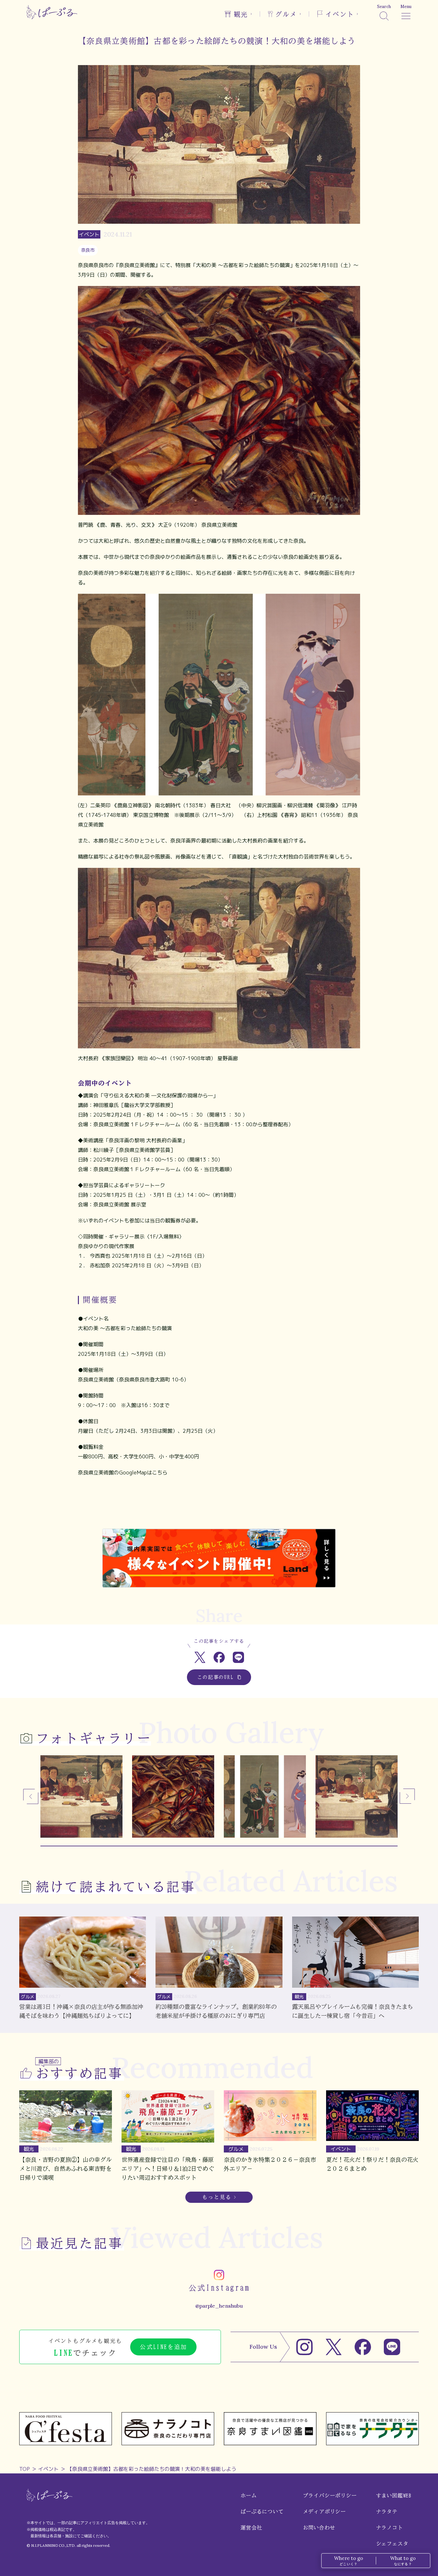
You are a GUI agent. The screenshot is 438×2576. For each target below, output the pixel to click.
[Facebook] (363, 2347)
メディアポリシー (324, 2512)
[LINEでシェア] (238, 1657)
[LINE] (392, 2347)
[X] (334, 2347)
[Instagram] (304, 2347)
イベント (48, 2469)
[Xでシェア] (200, 1657)
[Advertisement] (219, 1508)
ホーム (248, 2496)
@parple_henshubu (219, 2306)
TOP (25, 2469)
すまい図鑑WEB (394, 2496)
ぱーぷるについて (262, 2512)
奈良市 (88, 250)
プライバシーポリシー (330, 2496)
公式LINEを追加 (163, 2347)
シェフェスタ (392, 2544)
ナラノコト (390, 2528)
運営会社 (251, 2528)
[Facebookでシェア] (219, 1657)
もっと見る (217, 2197)
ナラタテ (387, 2512)
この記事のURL (216, 1677)
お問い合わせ (319, 2528)
